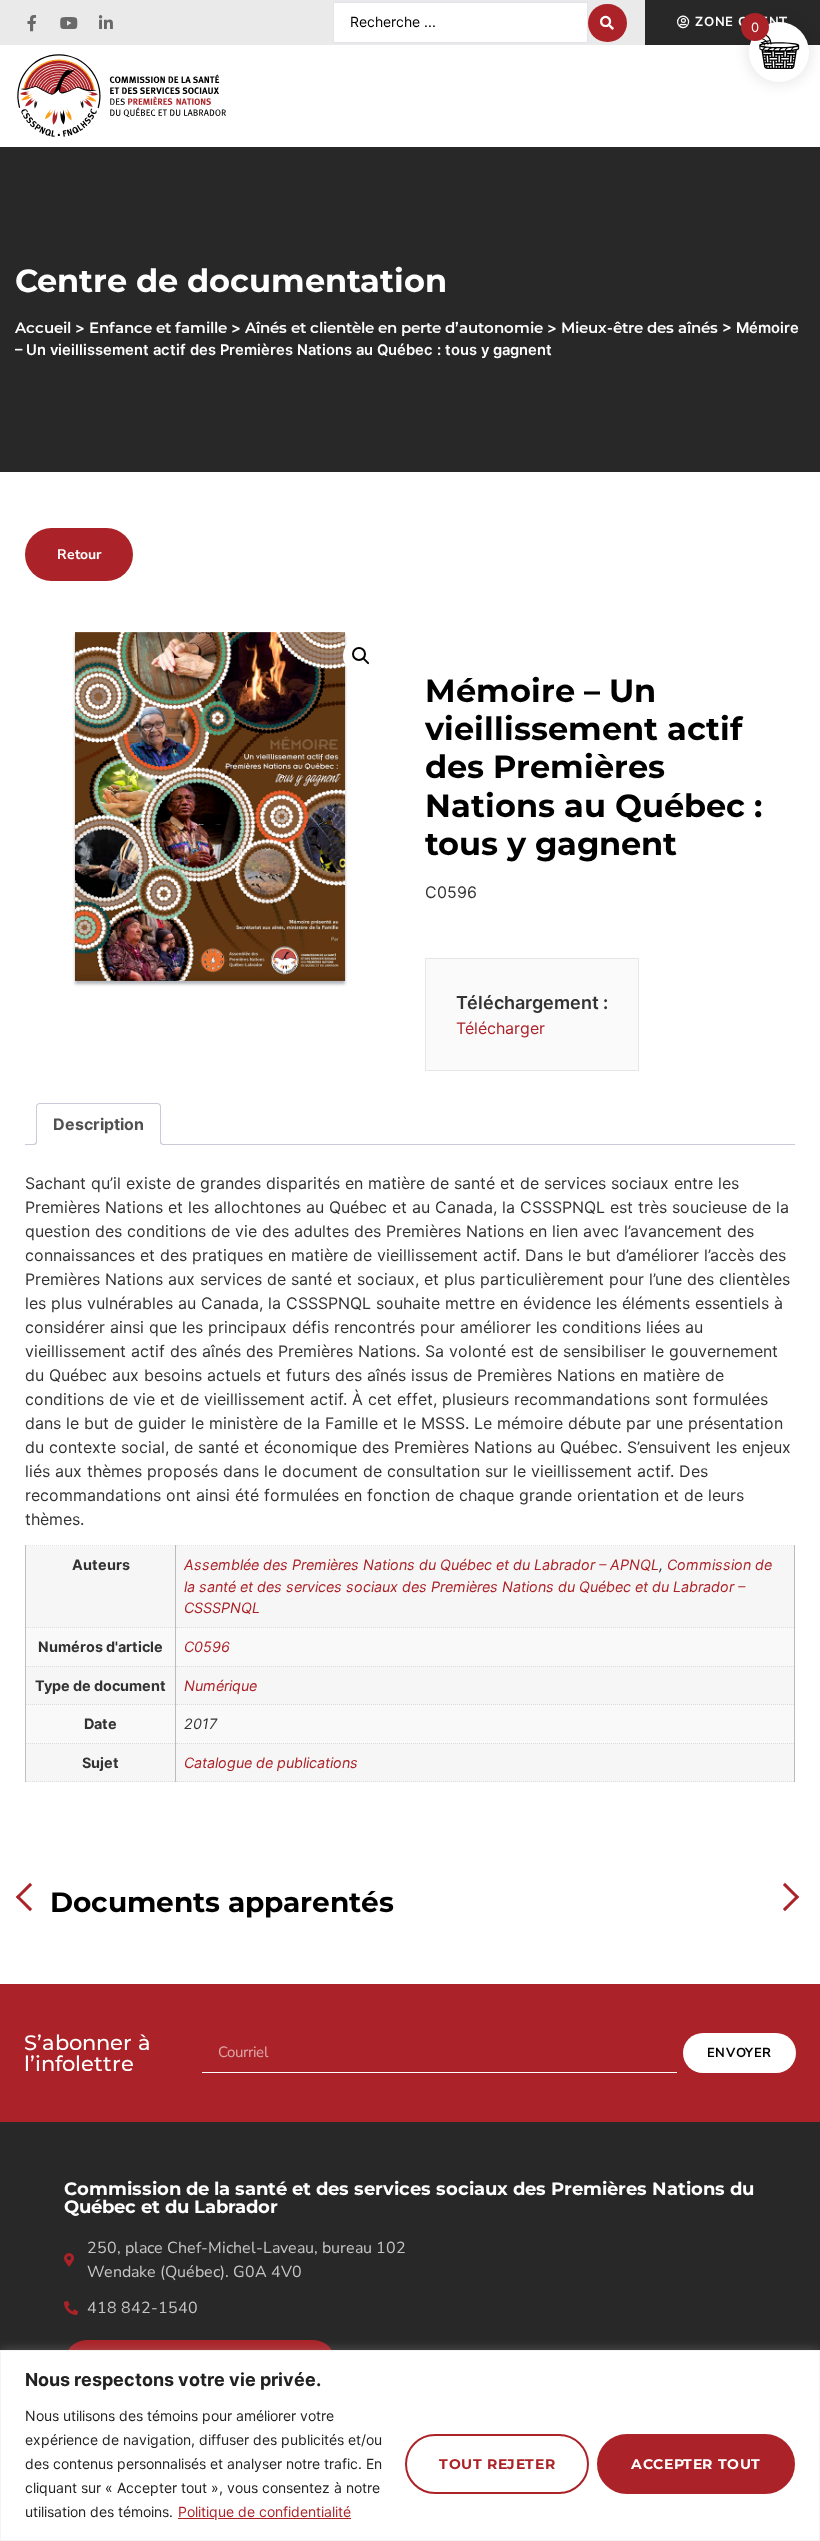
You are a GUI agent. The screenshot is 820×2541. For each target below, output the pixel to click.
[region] (410, 2445)
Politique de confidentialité (264, 2511)
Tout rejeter (497, 2464)
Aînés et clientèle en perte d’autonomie (394, 328)
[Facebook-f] (32, 23)
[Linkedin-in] (106, 23)
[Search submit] (607, 23)
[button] (361, 656)
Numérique (220, 1685)
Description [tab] (98, 1124)
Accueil (43, 328)
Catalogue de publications (271, 1762)
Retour (79, 554)
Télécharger (500, 1028)
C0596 (207, 1646)
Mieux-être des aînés (639, 328)
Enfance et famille (158, 328)
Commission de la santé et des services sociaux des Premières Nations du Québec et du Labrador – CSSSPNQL (478, 1586)
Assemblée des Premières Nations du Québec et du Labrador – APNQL (421, 1564)
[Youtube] (69, 23)
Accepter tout (696, 2464)
